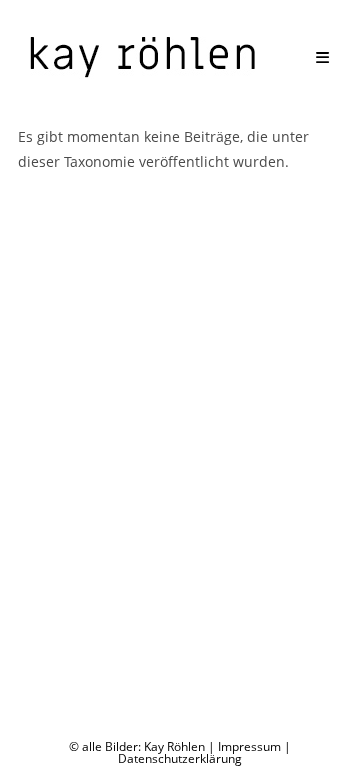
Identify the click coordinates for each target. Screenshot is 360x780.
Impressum (249, 746)
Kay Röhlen (174, 746)
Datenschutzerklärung (180, 758)
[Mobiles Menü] (323, 57)
